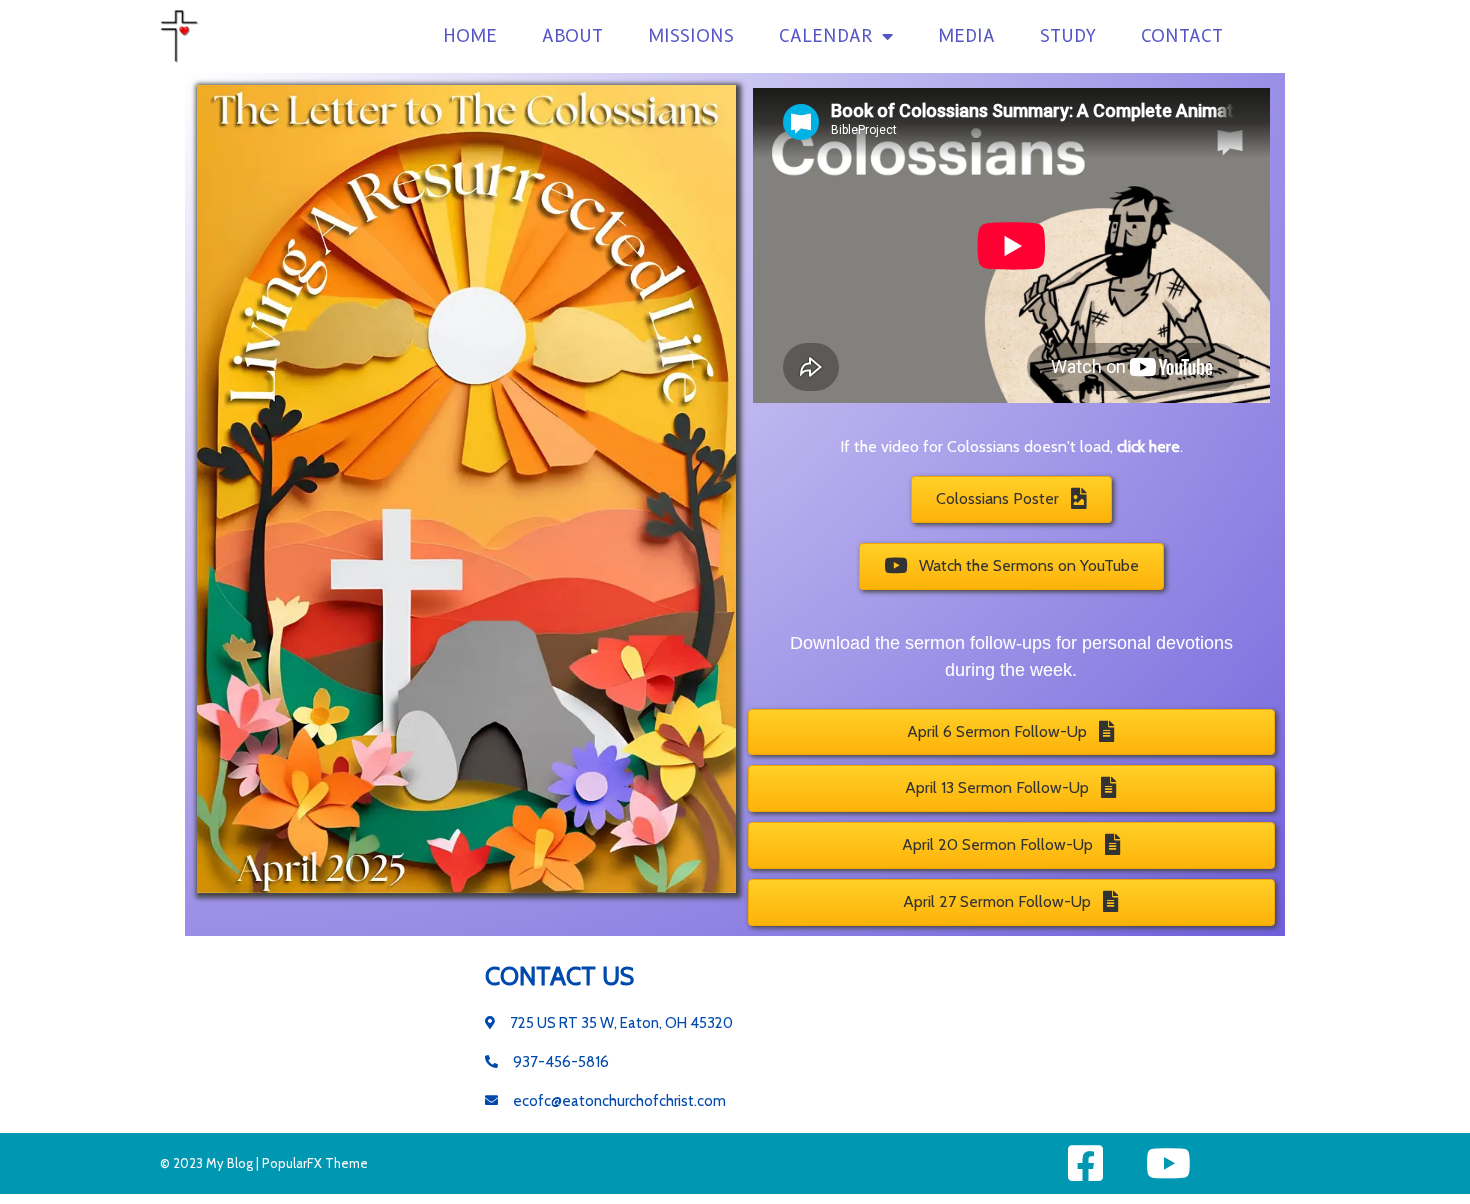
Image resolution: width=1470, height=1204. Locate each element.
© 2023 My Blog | (211, 1163)
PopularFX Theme (315, 1163)
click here (1148, 446)
